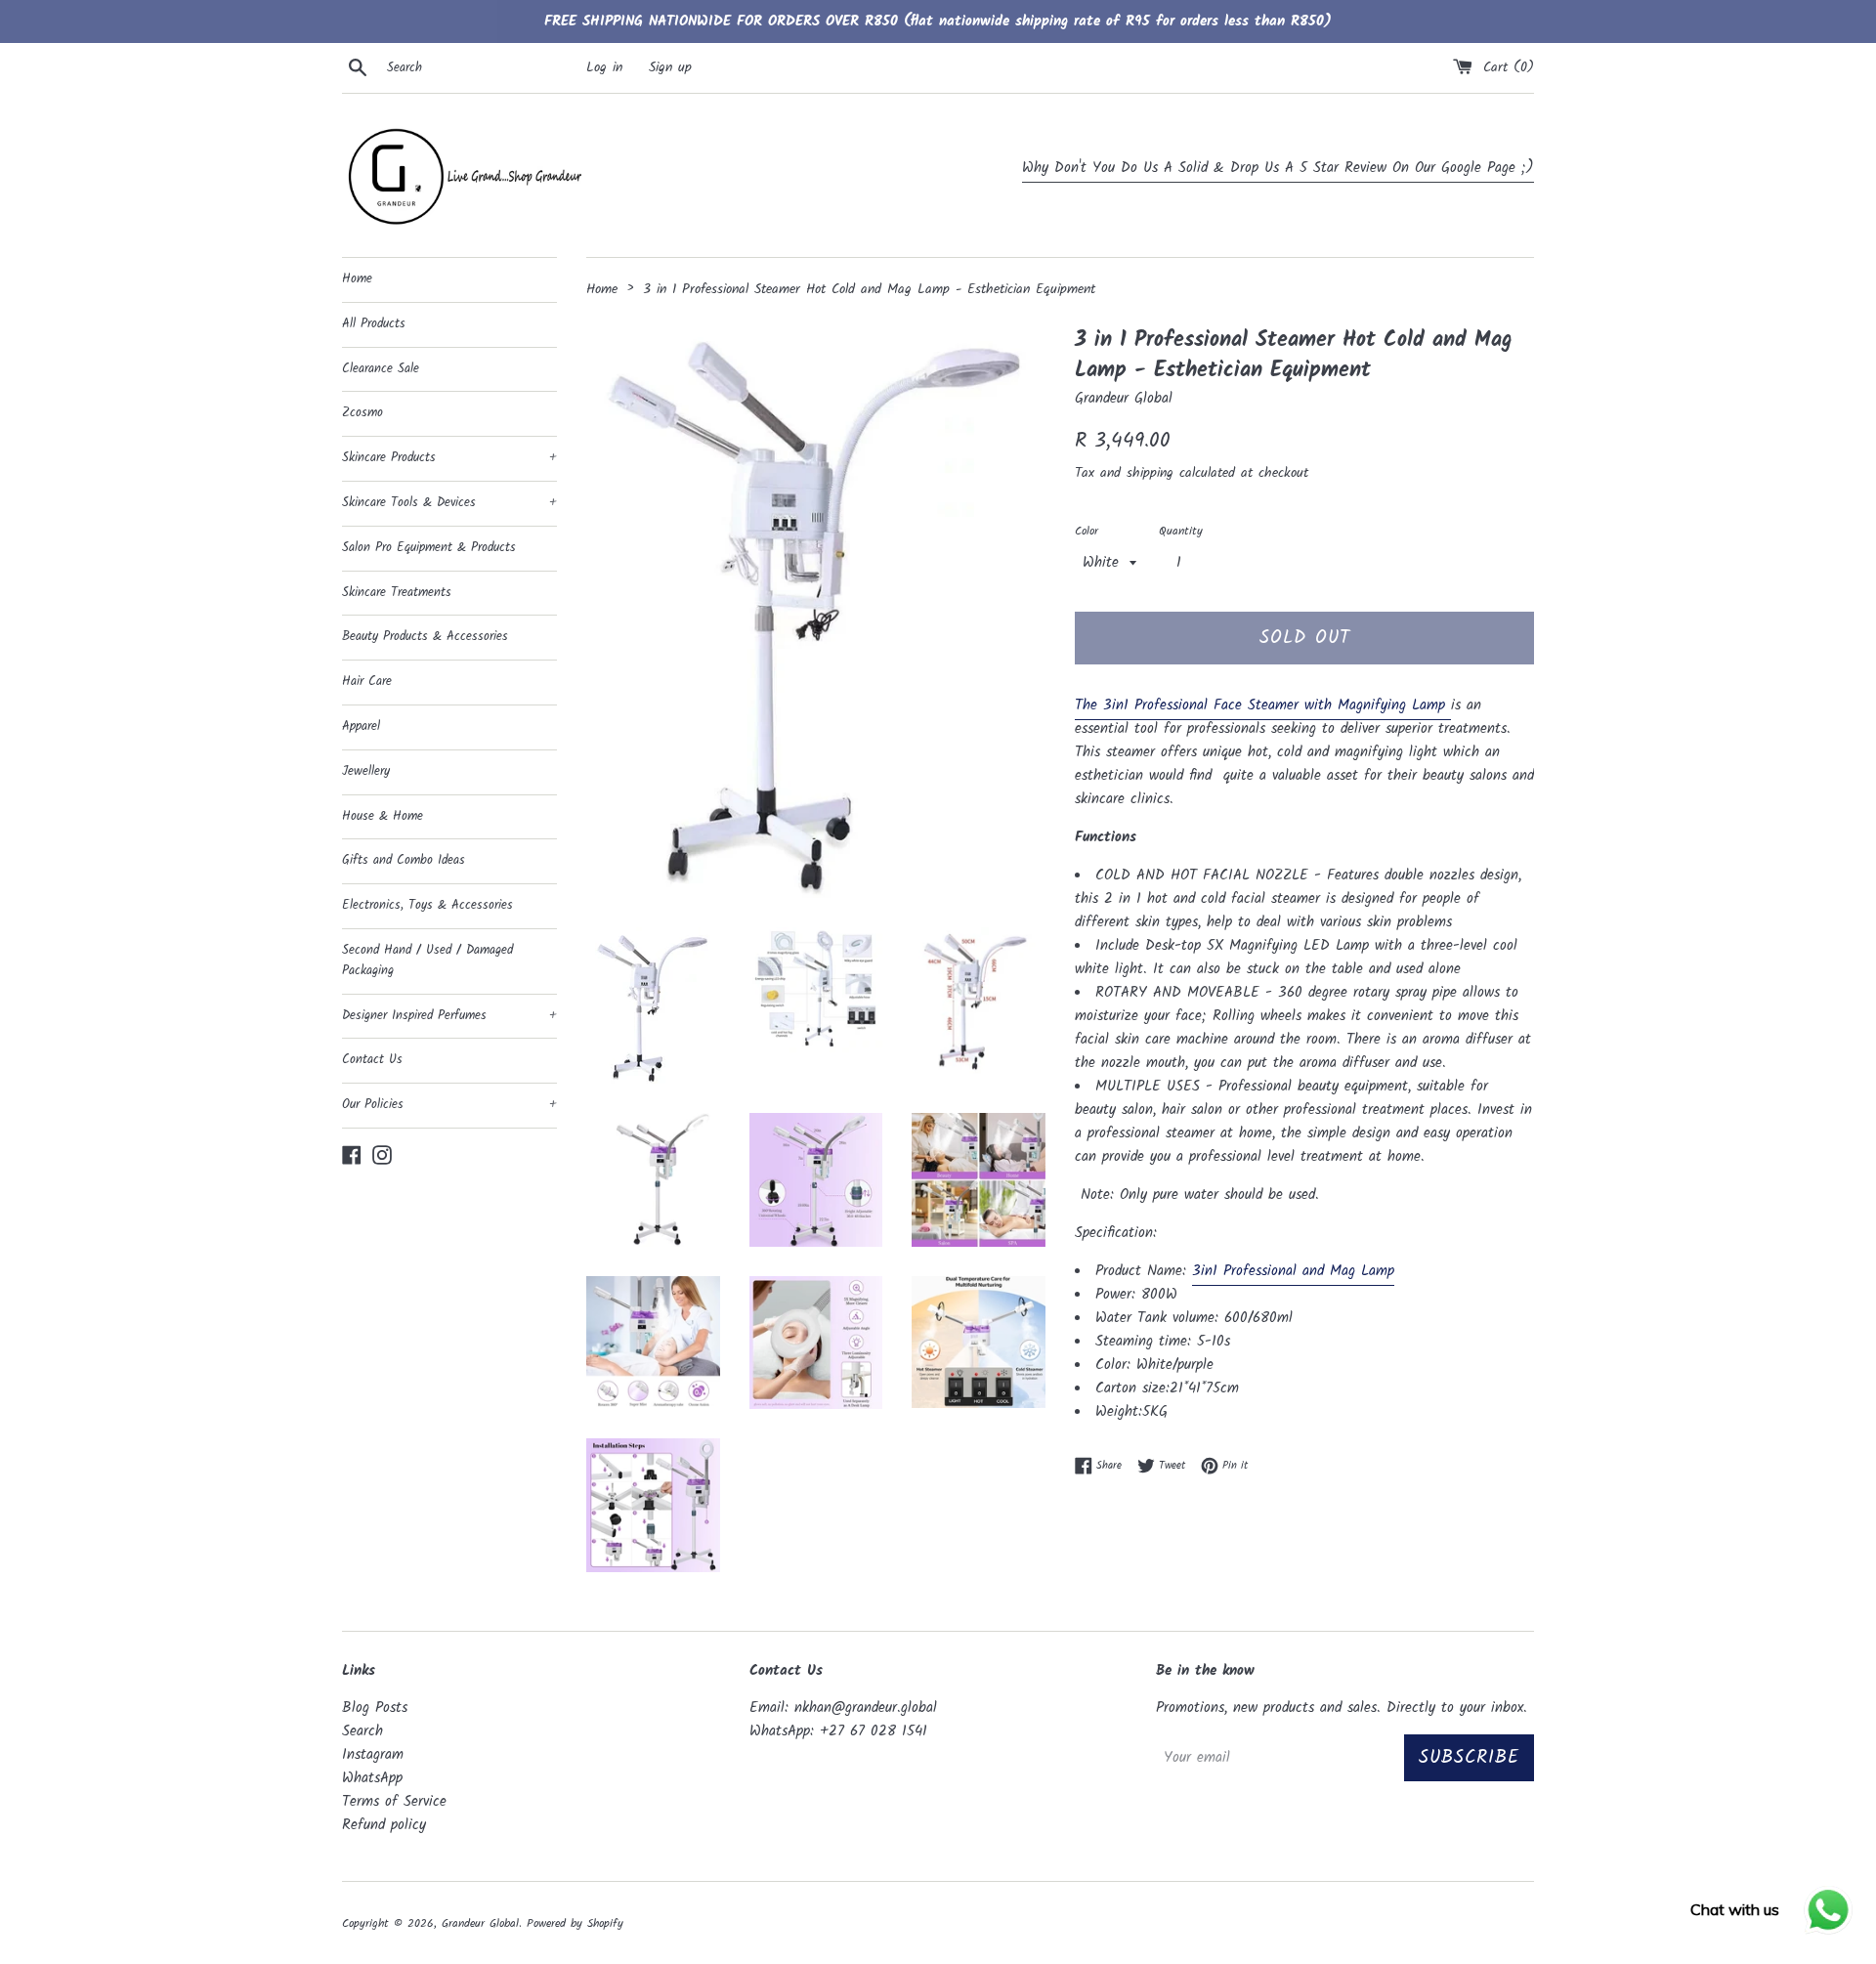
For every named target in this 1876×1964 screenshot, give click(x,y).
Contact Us (372, 1060)
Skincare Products (449, 458)
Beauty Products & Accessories (425, 637)
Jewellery (366, 771)
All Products (374, 324)
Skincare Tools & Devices (449, 503)
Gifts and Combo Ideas (404, 860)
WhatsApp (372, 1778)
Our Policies (449, 1105)
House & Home (383, 816)
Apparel (361, 726)
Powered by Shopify (575, 1923)
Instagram (373, 1755)
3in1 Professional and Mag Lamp (1293, 1271)
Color (1087, 531)
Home (357, 279)
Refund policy (384, 1825)
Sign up (670, 68)
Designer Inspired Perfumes (449, 1016)
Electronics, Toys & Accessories (427, 905)
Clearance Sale (381, 369)
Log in (604, 68)
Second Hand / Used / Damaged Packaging (427, 961)
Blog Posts (375, 1708)
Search (362, 1731)
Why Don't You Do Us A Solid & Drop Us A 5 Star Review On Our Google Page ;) (1278, 168)
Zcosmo (362, 413)
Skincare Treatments (397, 593)
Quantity (1181, 531)
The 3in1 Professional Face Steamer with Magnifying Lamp (1260, 705)
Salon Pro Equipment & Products (429, 548)
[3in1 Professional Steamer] (1448, 707)
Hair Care (367, 682)
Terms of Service (394, 1802)
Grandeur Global (480, 1923)
